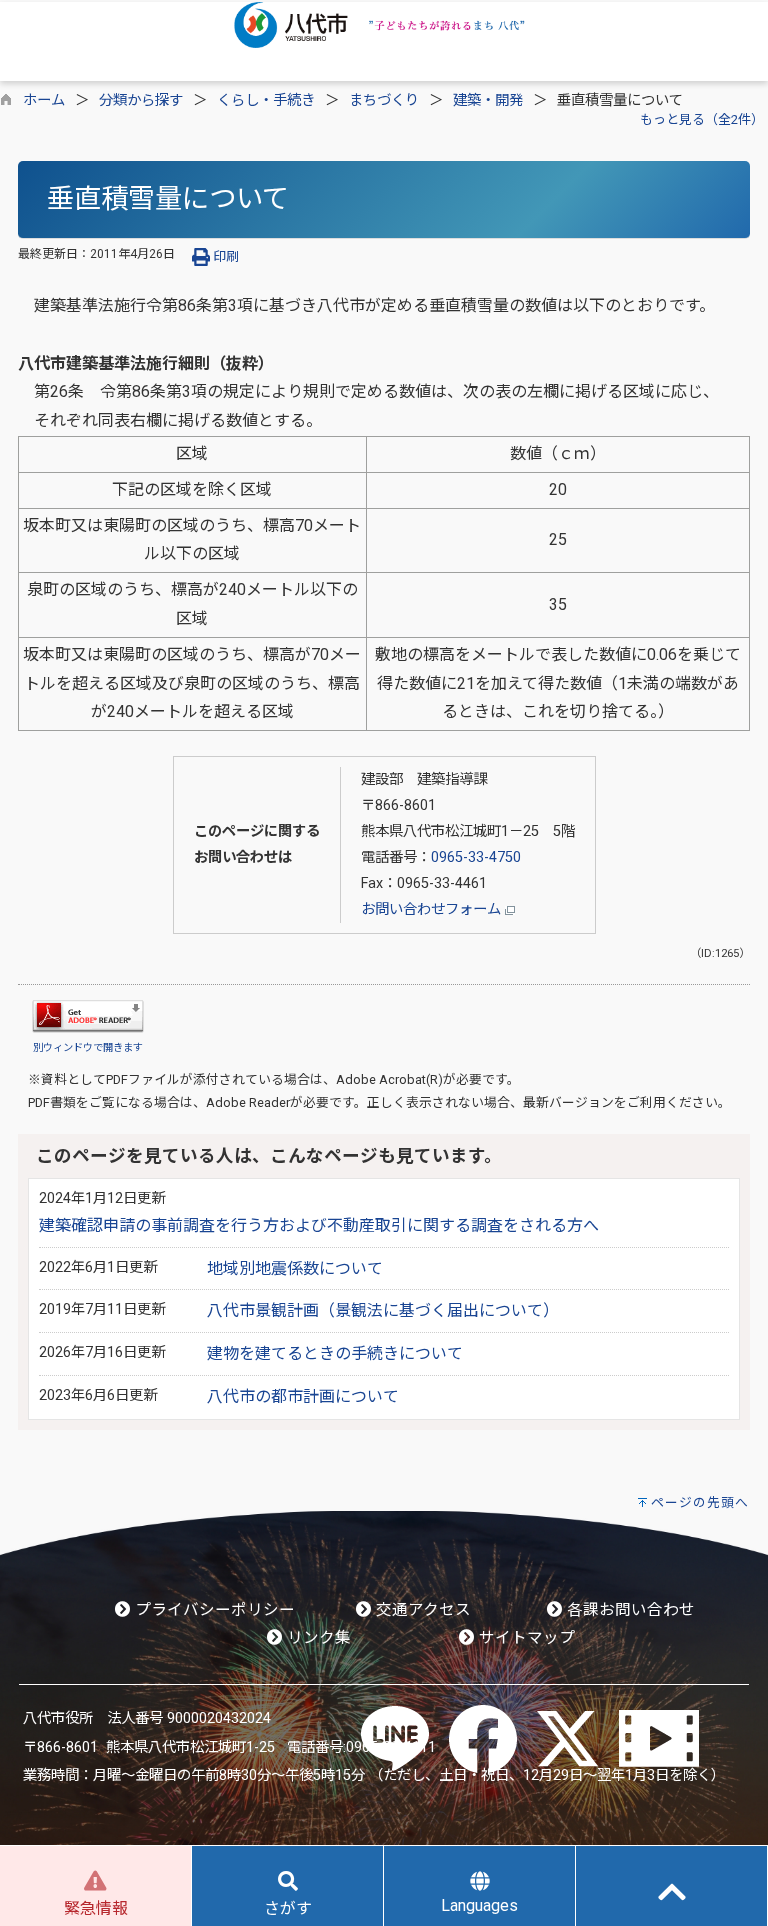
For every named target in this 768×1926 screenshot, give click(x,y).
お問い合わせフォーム (433, 909)
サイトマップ (525, 1638)
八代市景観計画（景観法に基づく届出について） (383, 1310)
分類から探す (141, 100)
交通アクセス (421, 1610)
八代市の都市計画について (303, 1396)
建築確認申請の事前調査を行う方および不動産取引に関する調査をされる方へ (319, 1225)
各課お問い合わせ (629, 1610)
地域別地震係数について (295, 1268)
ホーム (44, 100)
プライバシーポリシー (213, 1610)
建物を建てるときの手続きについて (335, 1353)
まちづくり (384, 100)
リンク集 (317, 1638)
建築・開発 (488, 100)
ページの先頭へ (700, 1502)
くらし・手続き (266, 100)
